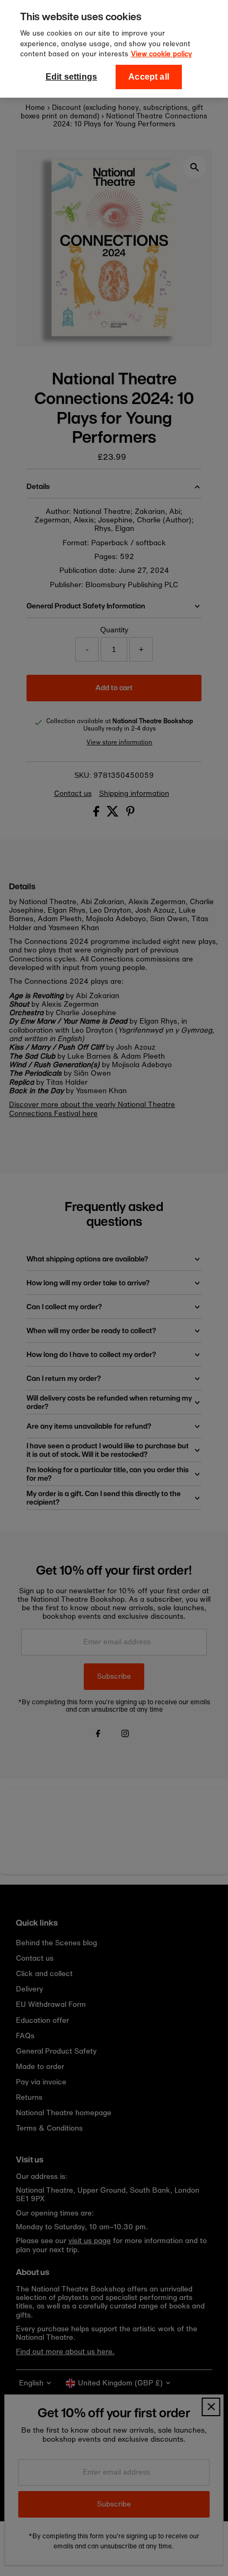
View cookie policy (161, 54)
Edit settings (71, 77)
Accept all (149, 77)
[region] (114, 49)
